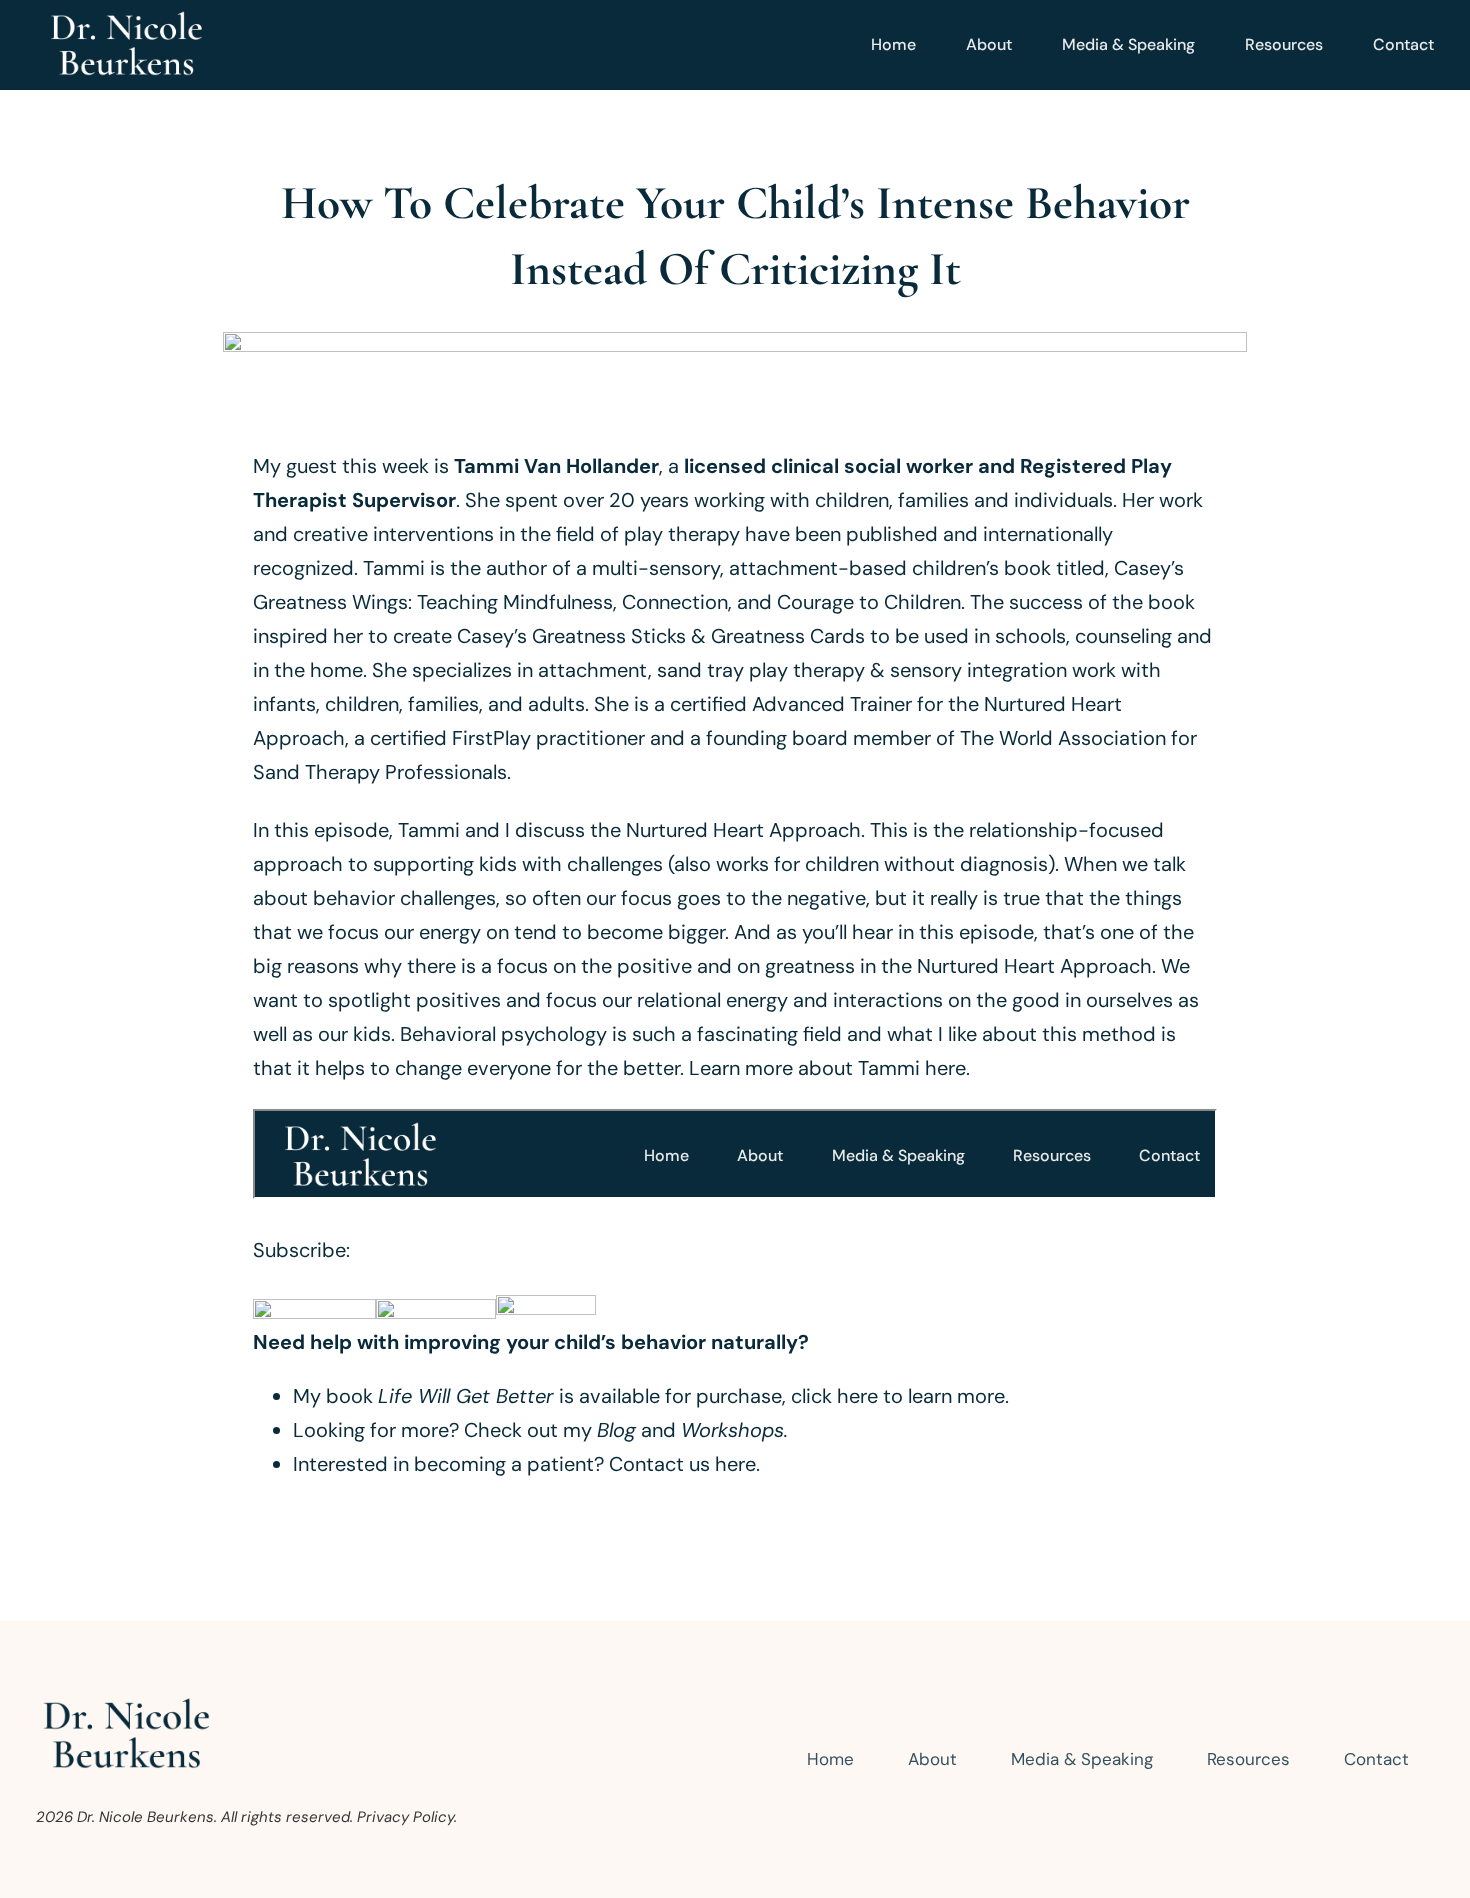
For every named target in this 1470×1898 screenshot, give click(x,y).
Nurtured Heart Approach (743, 830)
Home (893, 44)
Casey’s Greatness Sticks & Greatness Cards (661, 636)
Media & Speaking (1128, 44)
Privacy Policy (405, 1817)
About (989, 44)
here (735, 1464)
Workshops (732, 1430)
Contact (1403, 44)
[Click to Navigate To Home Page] (126, 45)
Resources (1284, 44)
